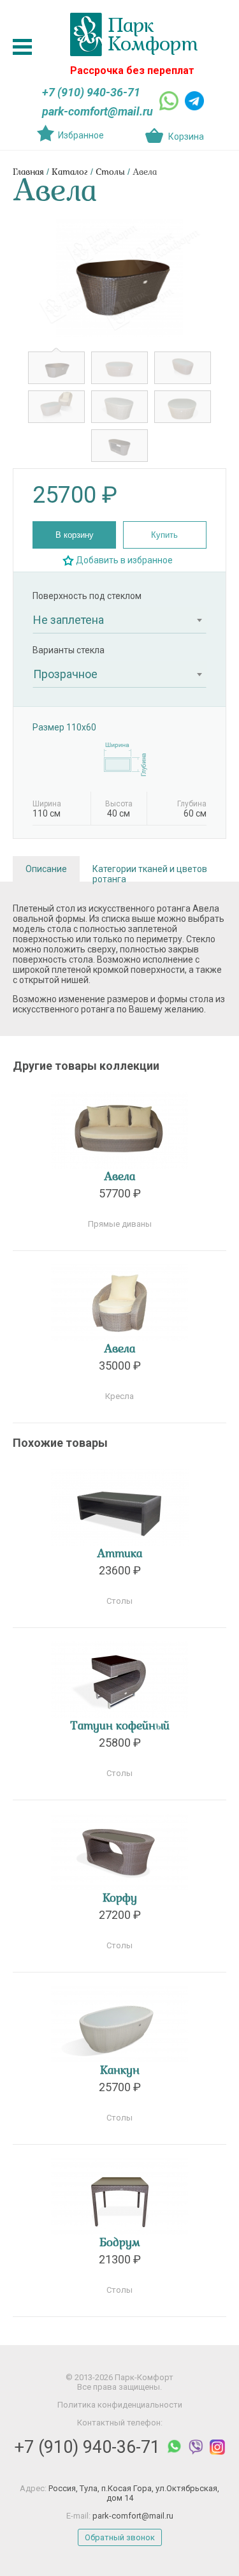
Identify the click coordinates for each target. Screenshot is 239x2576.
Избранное (81, 135)
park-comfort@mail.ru (98, 111)
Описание (46, 869)
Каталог (70, 173)
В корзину (75, 535)
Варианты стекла (69, 650)
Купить (164, 535)
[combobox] (119, 620)
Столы (110, 173)
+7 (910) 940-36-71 (91, 92)
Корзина (186, 137)
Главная (28, 173)
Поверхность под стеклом (87, 596)
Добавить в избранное (124, 560)
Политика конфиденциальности (120, 2405)
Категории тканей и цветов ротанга (150, 873)
